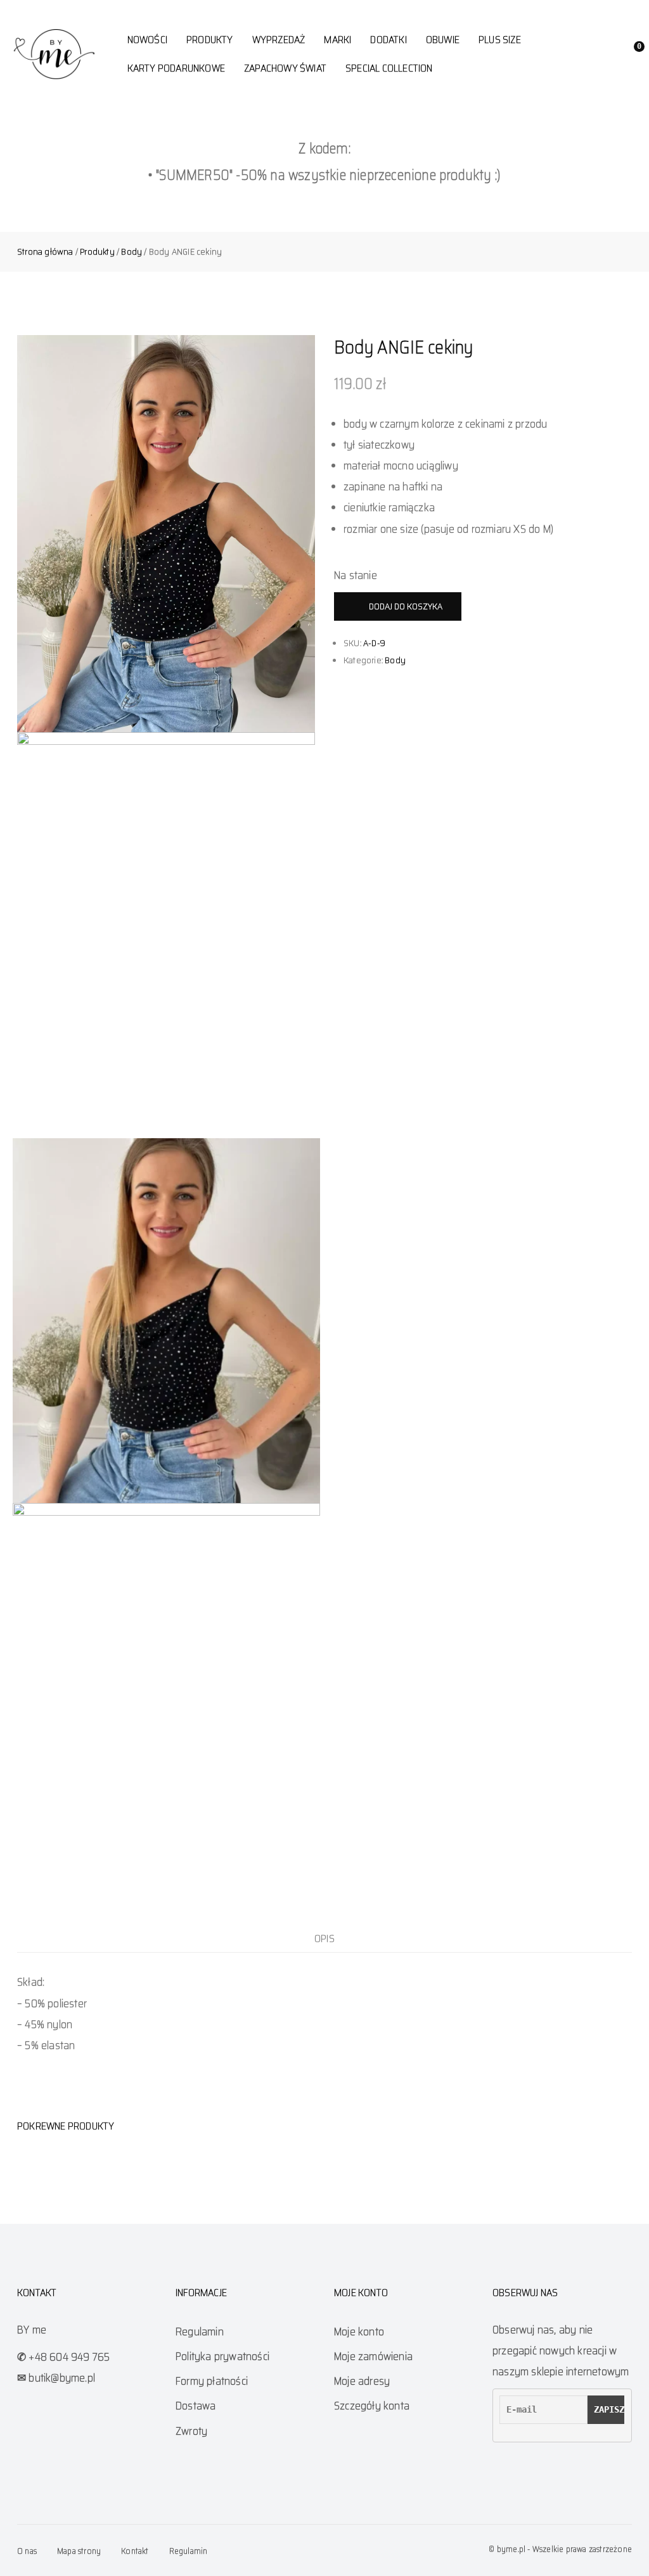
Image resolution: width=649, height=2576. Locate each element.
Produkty (97, 251)
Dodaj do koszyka (406, 606)
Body (132, 251)
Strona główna (45, 251)
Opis (324, 1938)
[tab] (324, 1938)
